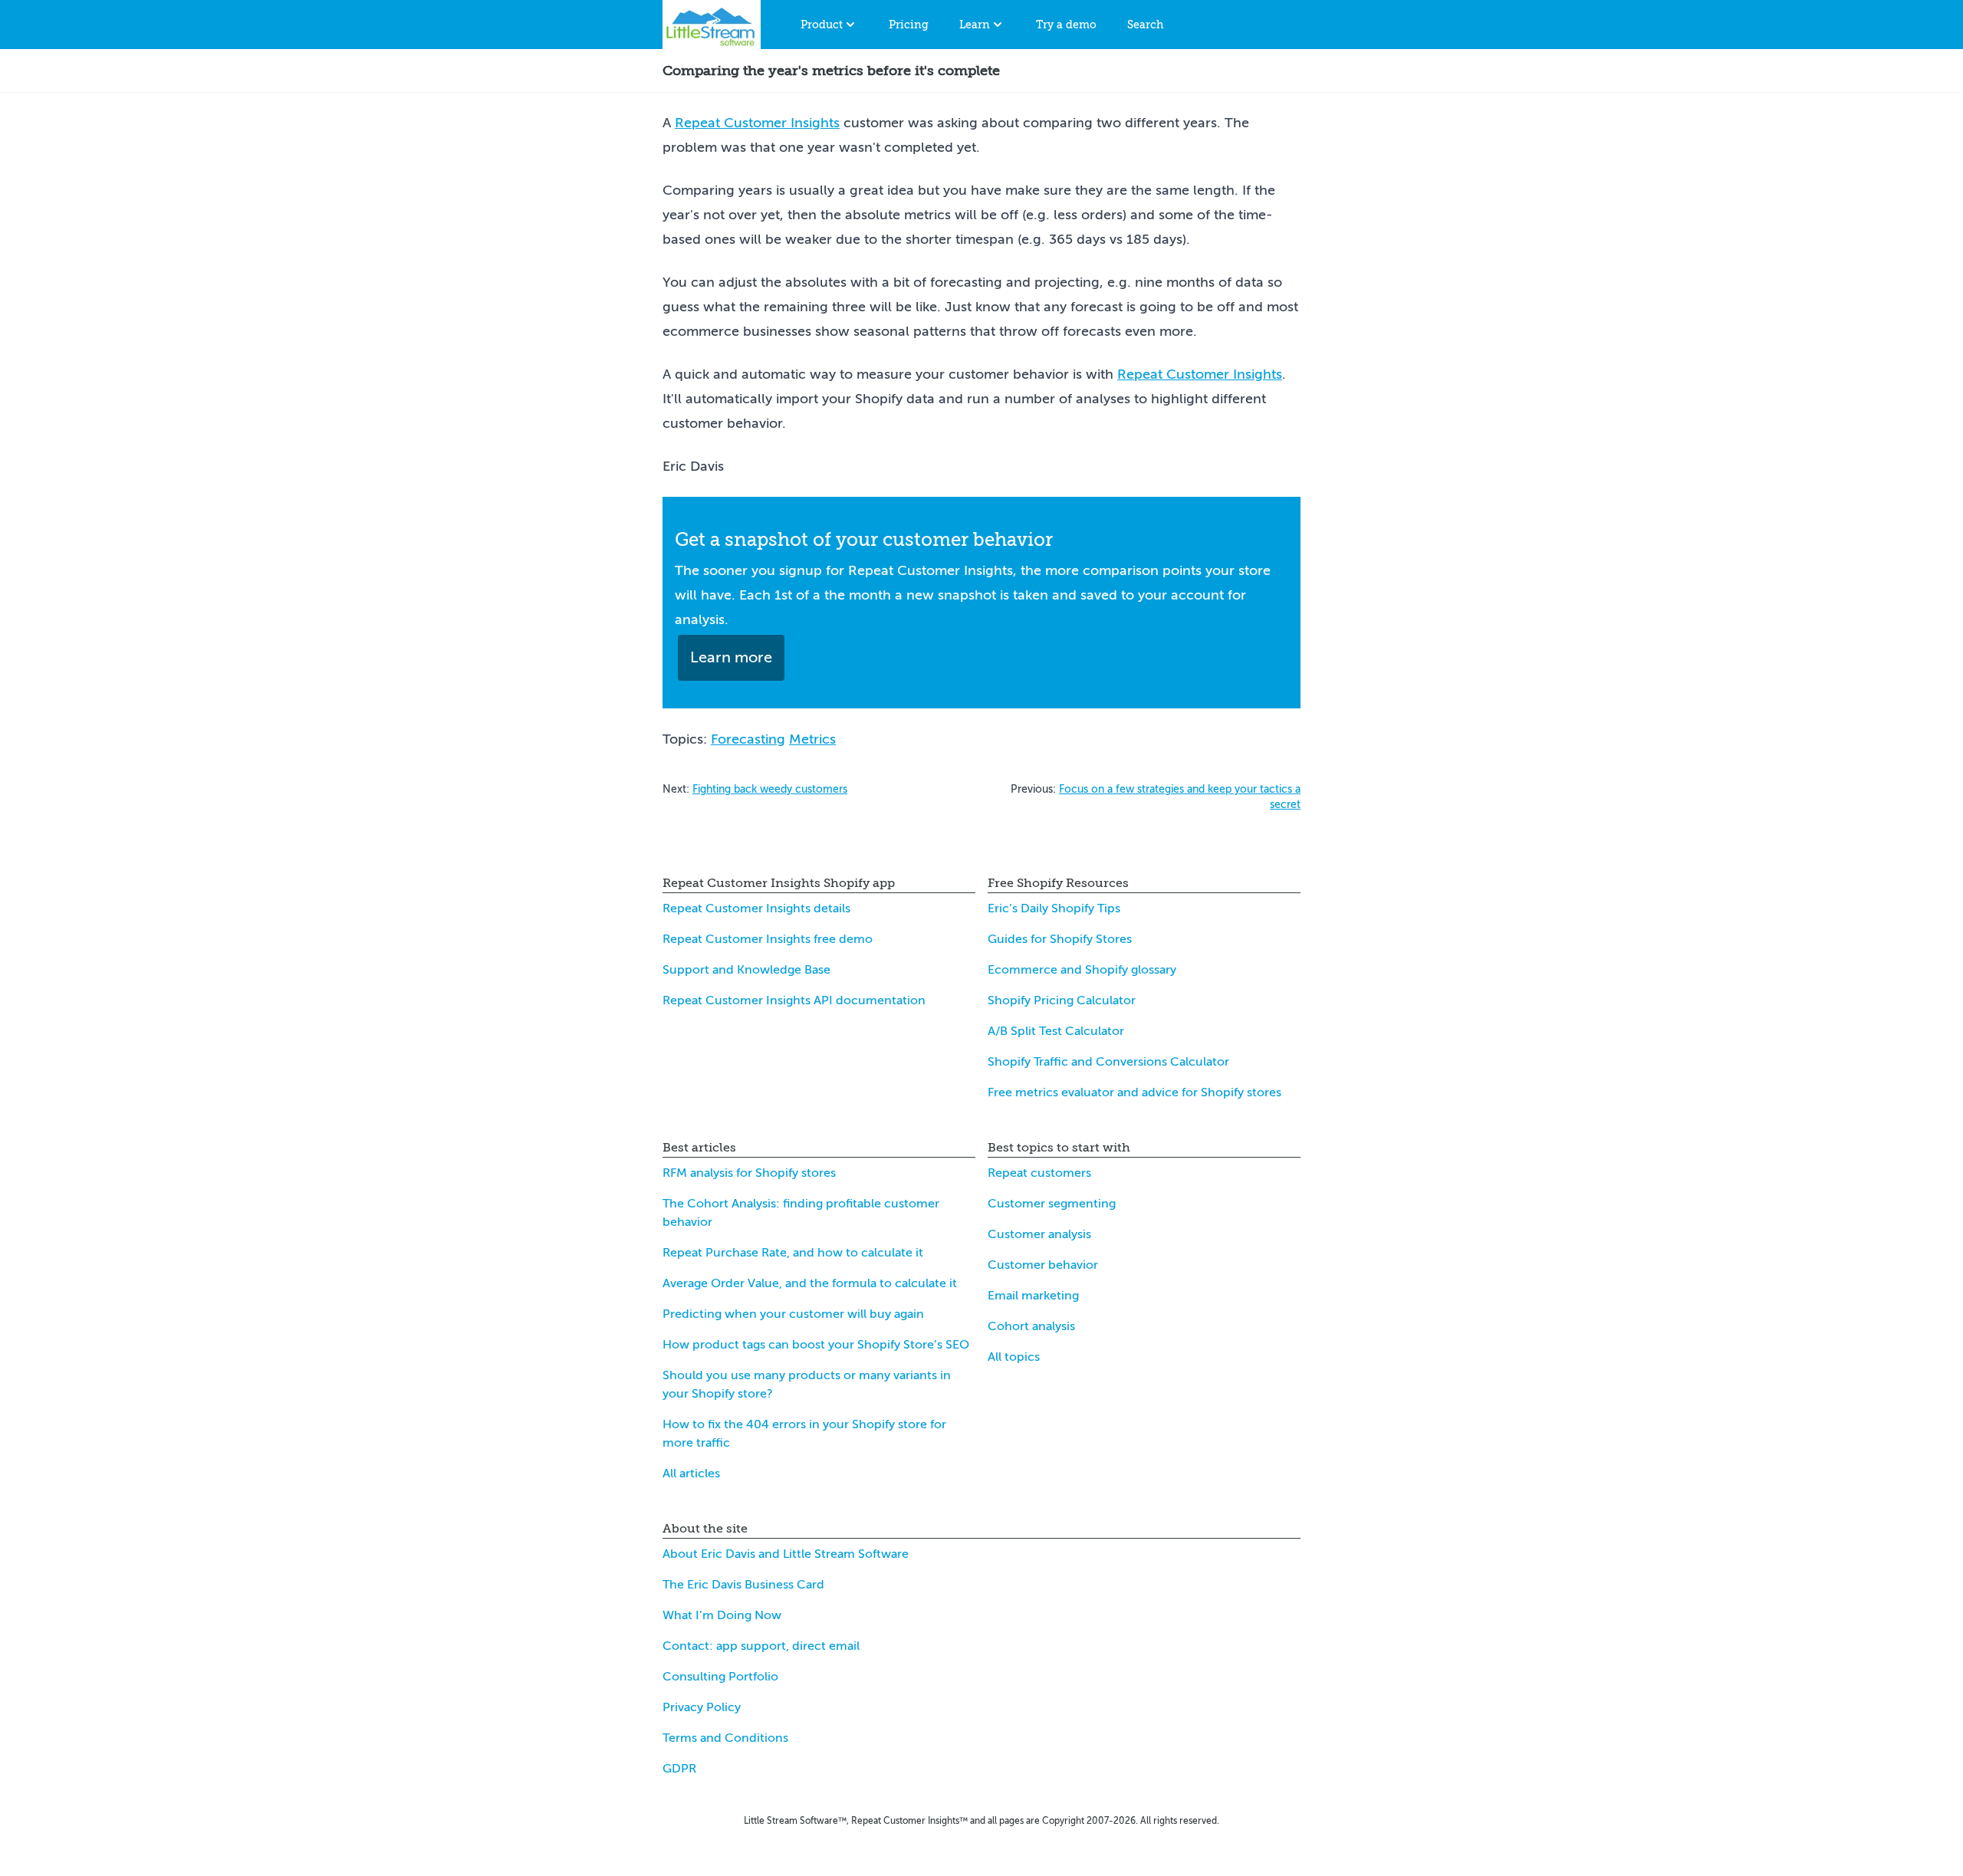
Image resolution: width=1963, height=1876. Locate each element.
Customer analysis (1039, 1234)
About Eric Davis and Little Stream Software (786, 1554)
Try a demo (1066, 25)
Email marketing (1033, 1296)
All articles (691, 1474)
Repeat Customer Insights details (756, 908)
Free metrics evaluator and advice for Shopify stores (1134, 1092)
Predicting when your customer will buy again (793, 1314)
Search (1145, 25)
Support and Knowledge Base (746, 970)
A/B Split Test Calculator (1056, 1031)
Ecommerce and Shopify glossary (1082, 970)
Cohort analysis (1031, 1326)
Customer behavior (1043, 1265)
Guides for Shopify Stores (1060, 939)
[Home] (712, 25)
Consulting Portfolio (720, 1677)
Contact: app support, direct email (761, 1646)
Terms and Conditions (725, 1738)
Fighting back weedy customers (770, 789)
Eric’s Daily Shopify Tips (1054, 908)
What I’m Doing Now (722, 1615)
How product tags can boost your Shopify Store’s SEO (816, 1345)
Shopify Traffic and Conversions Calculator (1108, 1062)
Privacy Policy (702, 1707)
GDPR (679, 1769)
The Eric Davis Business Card (743, 1585)
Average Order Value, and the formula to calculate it (810, 1283)
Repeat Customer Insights (757, 123)
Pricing (909, 25)
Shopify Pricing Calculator (1062, 1000)
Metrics (812, 739)
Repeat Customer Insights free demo (768, 939)
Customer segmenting (1052, 1204)
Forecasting (748, 739)
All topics (1014, 1357)
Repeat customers (1039, 1173)
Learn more (731, 657)
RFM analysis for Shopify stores (749, 1173)
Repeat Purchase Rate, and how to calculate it (793, 1253)
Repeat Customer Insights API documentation (794, 1000)
